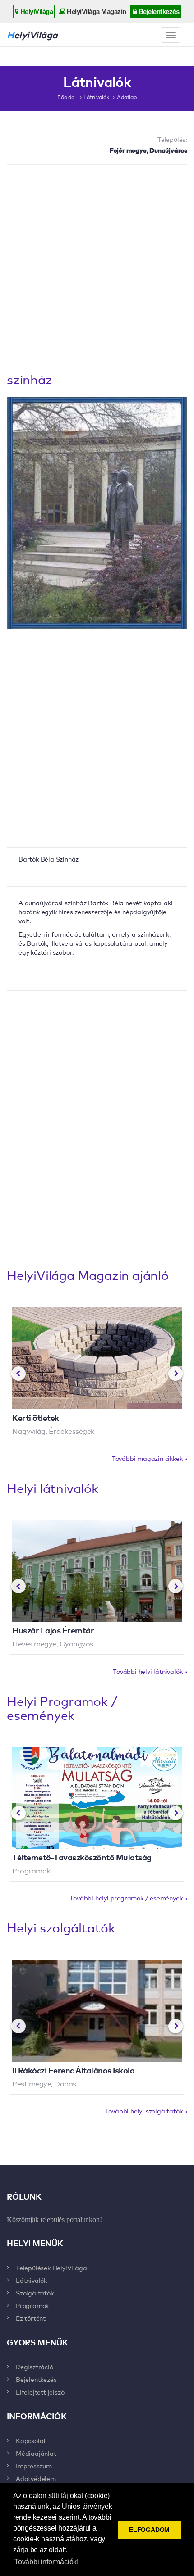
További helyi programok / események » (128, 1898)
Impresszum (34, 2466)
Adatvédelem (36, 2478)
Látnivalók (96, 97)
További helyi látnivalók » (150, 1671)
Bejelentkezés (158, 11)
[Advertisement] (97, 271)
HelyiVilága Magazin (96, 11)
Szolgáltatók (35, 2293)
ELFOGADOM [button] (149, 2530)
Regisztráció (35, 2367)
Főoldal (67, 97)
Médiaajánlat (36, 2453)
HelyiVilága (36, 11)
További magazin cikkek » (150, 1458)
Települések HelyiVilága (51, 2268)
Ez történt (31, 2318)
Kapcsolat (31, 2440)
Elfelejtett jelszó (40, 2392)
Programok (32, 2305)
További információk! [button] (46, 2562)
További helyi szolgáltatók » (146, 2111)
